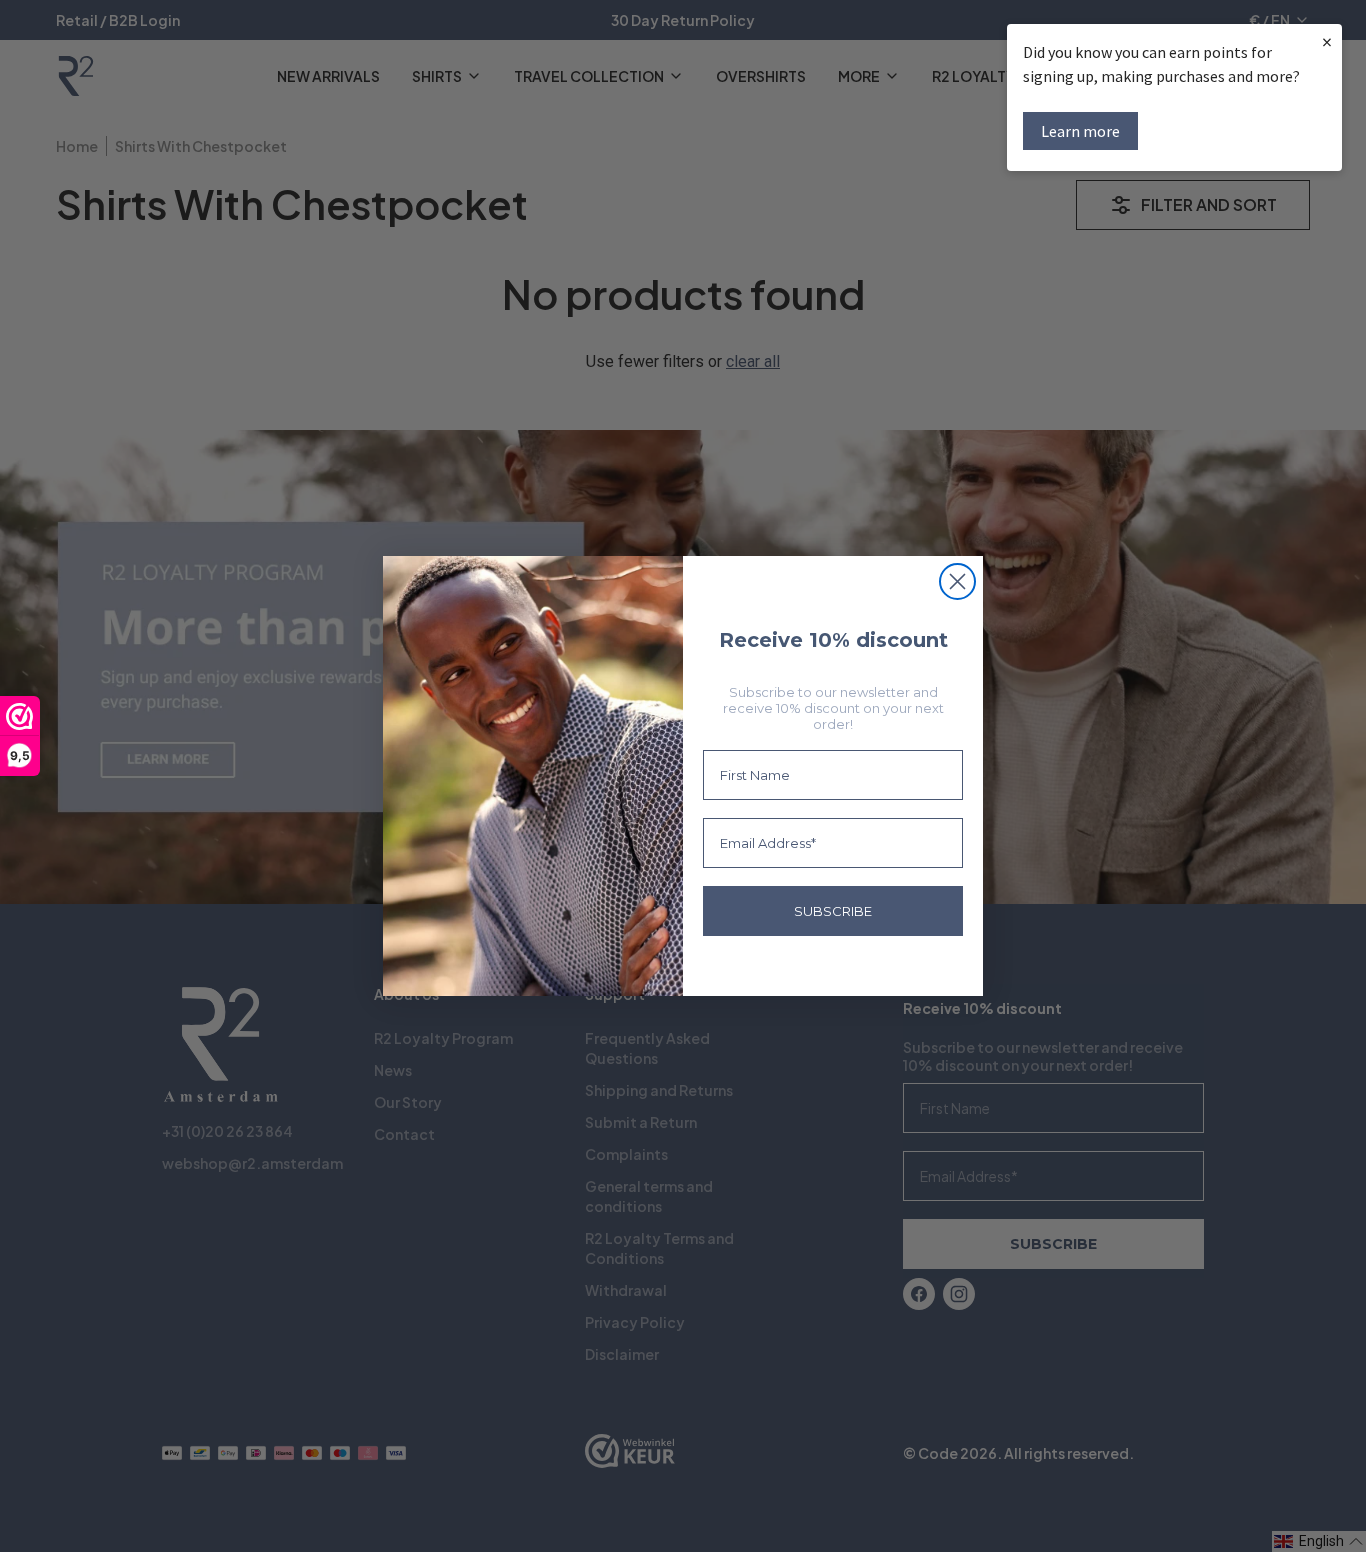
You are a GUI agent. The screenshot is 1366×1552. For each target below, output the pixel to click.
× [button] (1327, 41)
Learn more (1080, 131)
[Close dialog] (957, 581)
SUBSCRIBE (833, 911)
